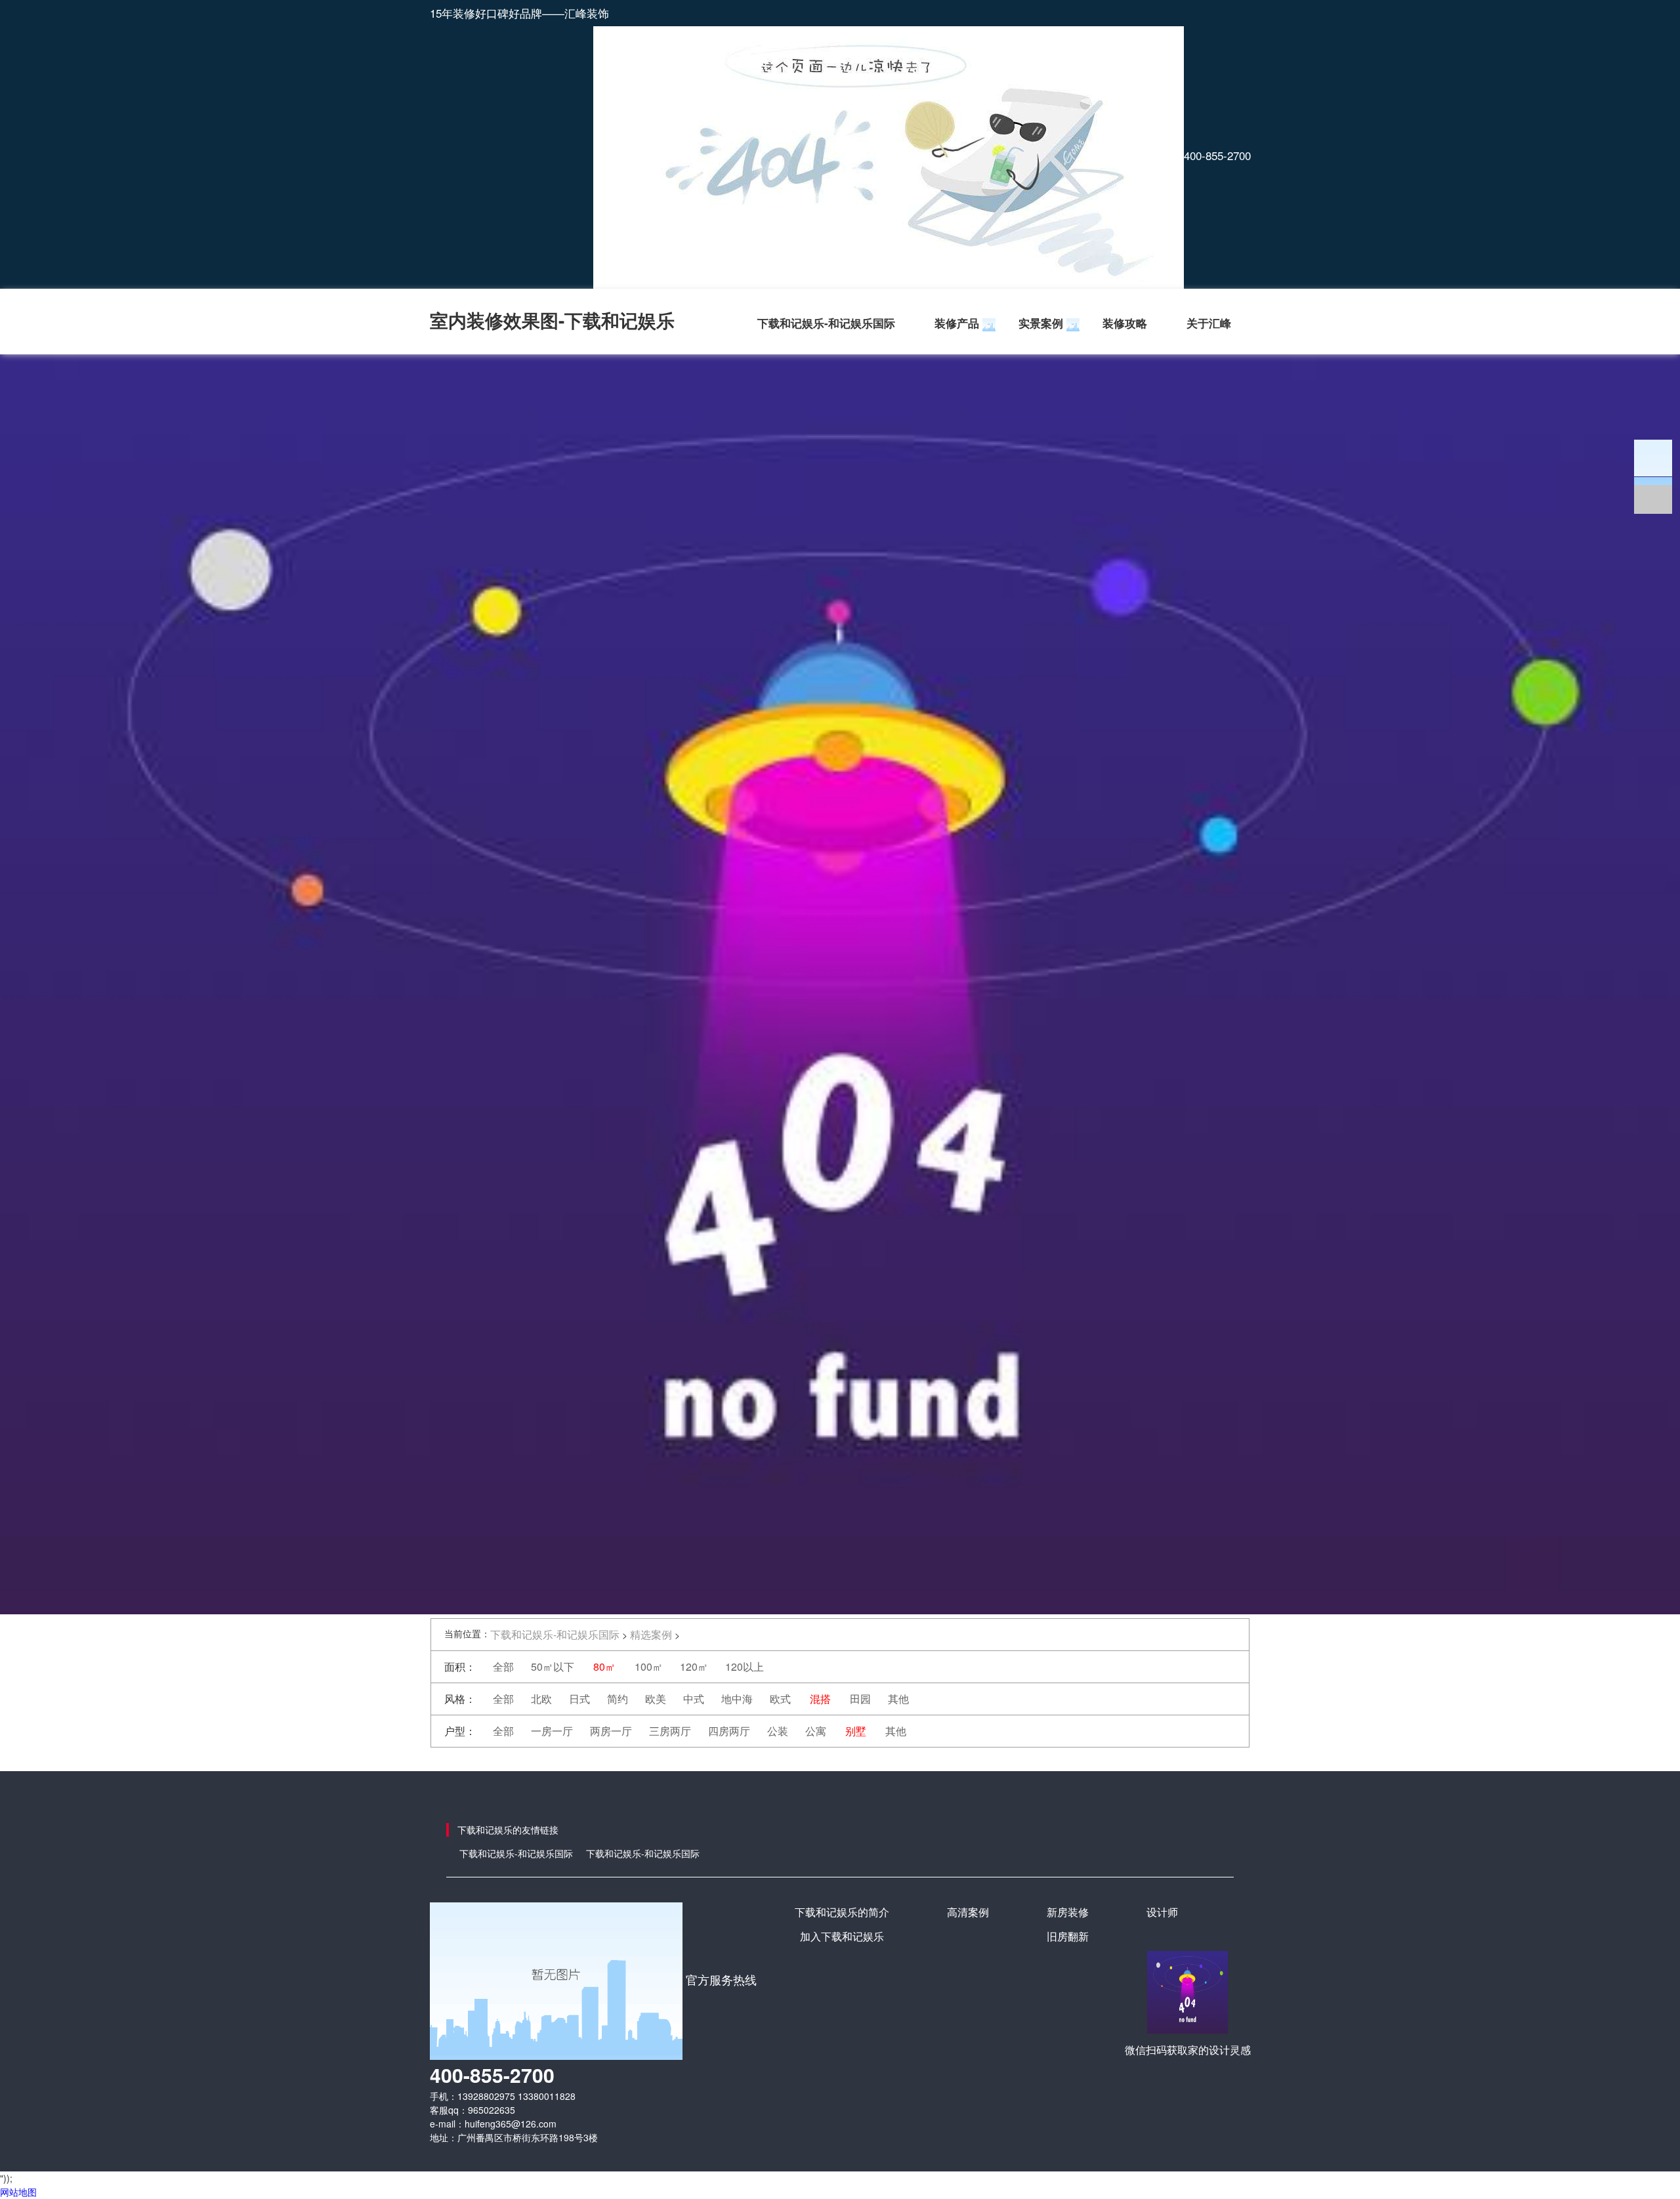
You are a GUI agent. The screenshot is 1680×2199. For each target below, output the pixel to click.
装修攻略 (1125, 323)
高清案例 (968, 1912)
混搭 (820, 1699)
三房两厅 (670, 1731)
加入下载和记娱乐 (842, 1936)
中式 (694, 1699)
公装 (778, 1731)
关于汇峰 (1209, 323)
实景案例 (1041, 323)
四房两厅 (729, 1731)
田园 (860, 1699)
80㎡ (604, 1666)
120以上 (745, 1666)
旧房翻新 (1068, 1936)
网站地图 (18, 2192)
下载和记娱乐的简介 (842, 1912)
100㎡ (649, 1666)
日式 (579, 1699)
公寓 (816, 1731)
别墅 (856, 1731)
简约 (618, 1699)
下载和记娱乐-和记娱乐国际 (826, 323)
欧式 (780, 1699)
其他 (898, 1699)
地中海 (737, 1699)
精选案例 (651, 1634)
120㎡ (694, 1666)
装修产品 (957, 323)
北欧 (541, 1699)
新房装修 (1068, 1912)
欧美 (656, 1699)
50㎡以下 (553, 1666)
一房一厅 (552, 1731)
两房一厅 (611, 1731)
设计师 (1162, 1912)
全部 (503, 1666)
